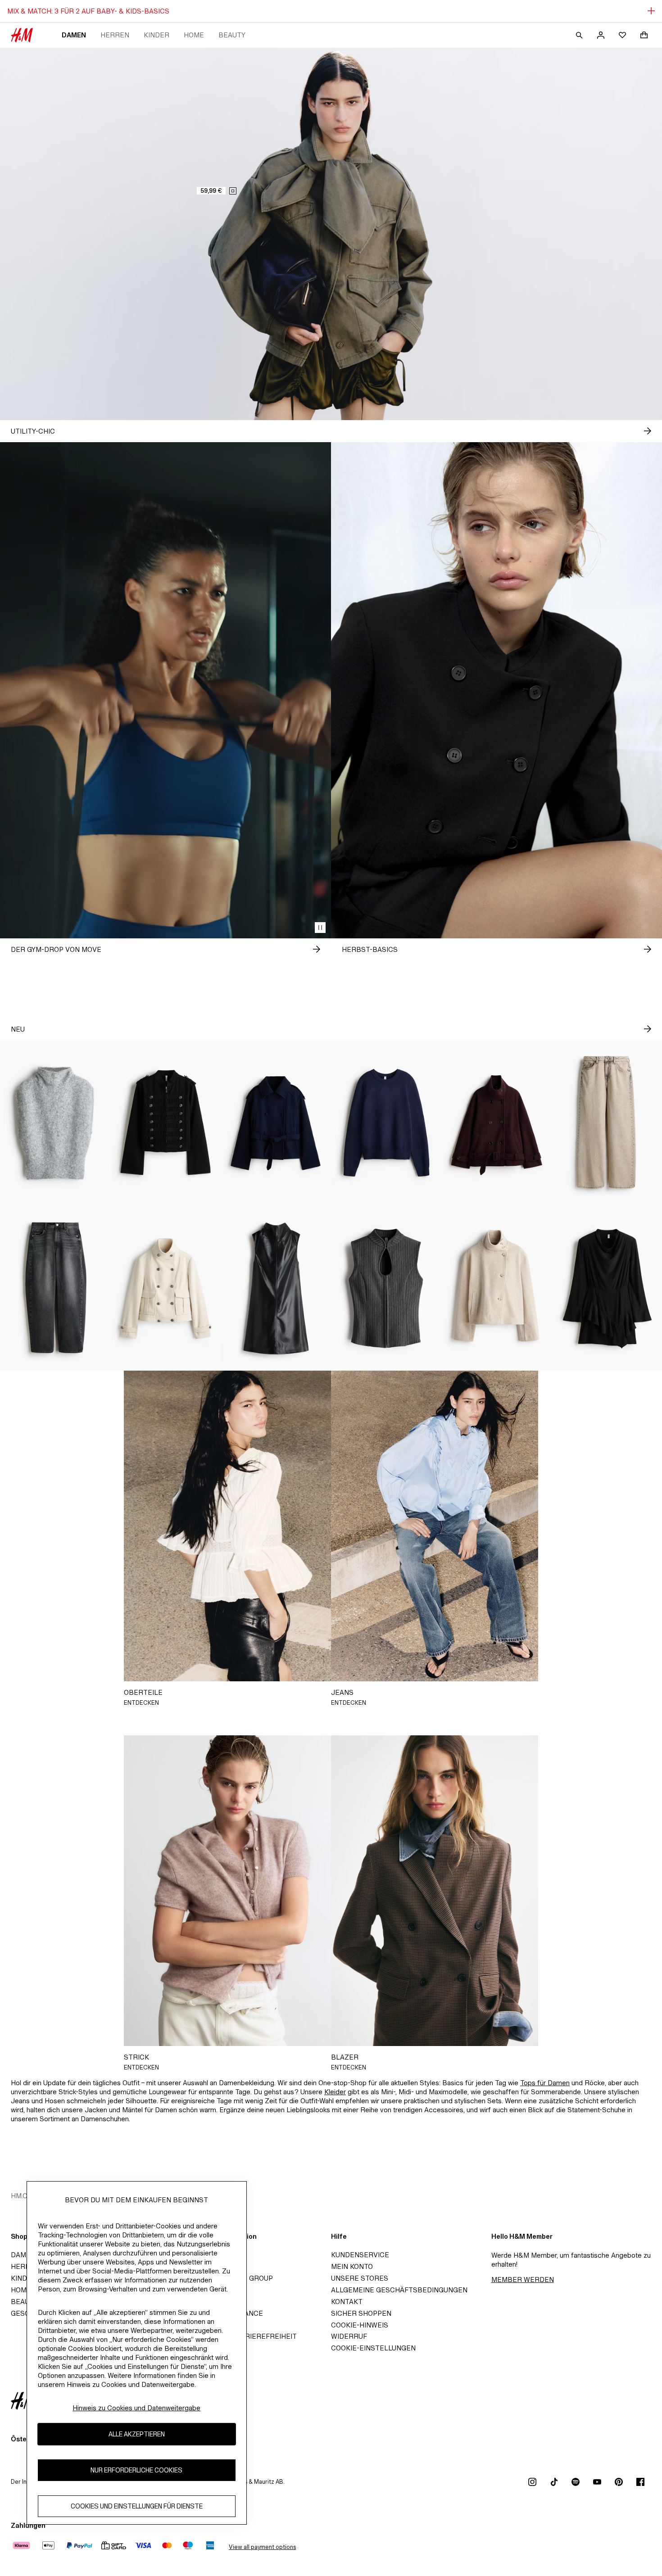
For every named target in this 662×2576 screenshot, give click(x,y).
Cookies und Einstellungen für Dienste (137, 2506)
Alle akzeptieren (137, 2434)
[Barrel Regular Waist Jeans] (55, 1288)
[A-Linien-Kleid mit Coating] (276, 1288)
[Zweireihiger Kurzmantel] (276, 1123)
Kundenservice (360, 2255)
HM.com (25, 2196)
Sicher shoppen (361, 2313)
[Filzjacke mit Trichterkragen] (496, 1288)
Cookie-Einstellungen (373, 2348)
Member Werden (523, 2279)
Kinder (156, 35)
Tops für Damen (545, 2083)
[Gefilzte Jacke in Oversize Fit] (496, 1123)
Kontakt (347, 2302)
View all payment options (262, 2547)
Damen (74, 35)
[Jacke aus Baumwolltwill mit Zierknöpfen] (165, 1123)
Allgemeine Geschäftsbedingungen (399, 2290)
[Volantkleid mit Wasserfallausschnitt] (607, 1288)
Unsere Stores (360, 2278)
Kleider (335, 2092)
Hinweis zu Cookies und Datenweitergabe (136, 2408)
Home (194, 35)
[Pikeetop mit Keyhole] (386, 1288)
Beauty (232, 35)
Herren (115, 35)
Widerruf (349, 2336)
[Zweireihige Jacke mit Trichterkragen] (165, 1288)
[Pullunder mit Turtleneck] (55, 1123)
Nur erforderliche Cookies (136, 2470)
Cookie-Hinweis (360, 2325)
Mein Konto (352, 2266)
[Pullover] (386, 1123)
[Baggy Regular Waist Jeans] (607, 1123)
